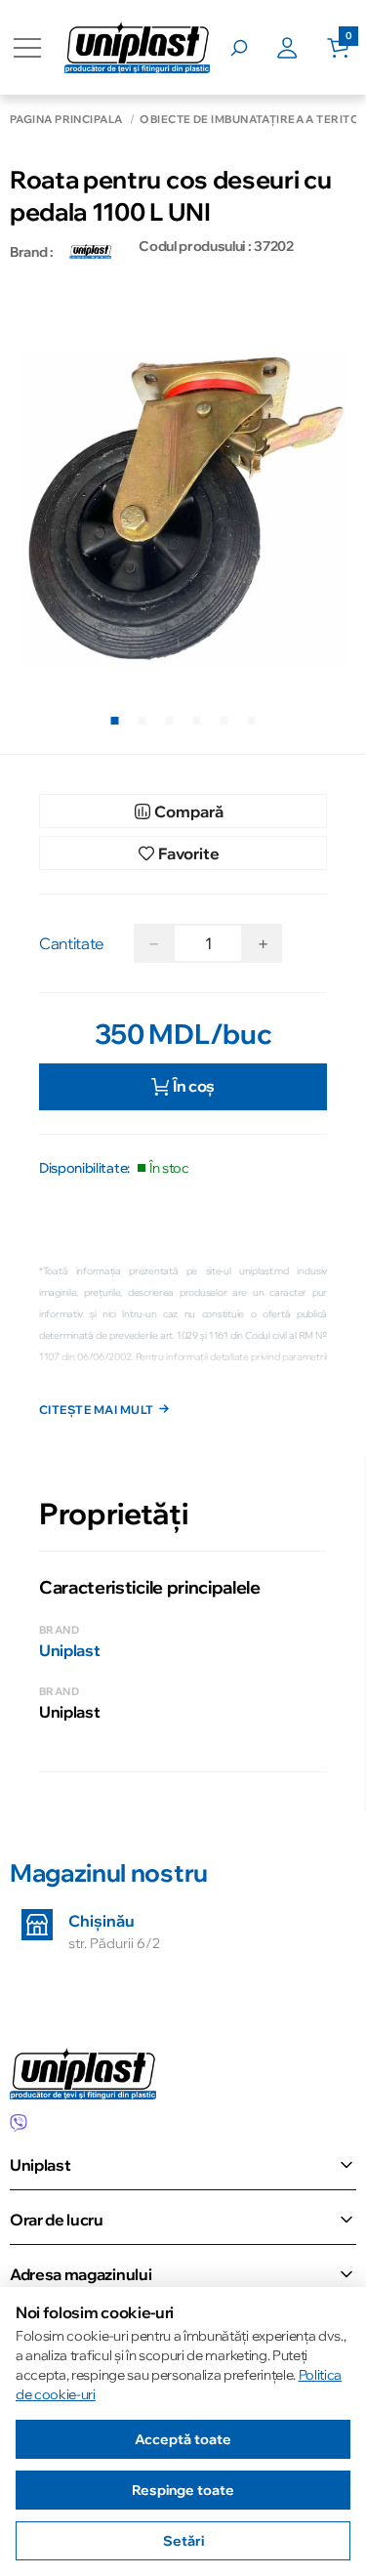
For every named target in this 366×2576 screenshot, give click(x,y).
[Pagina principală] (137, 47)
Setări (183, 2541)
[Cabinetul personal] (302, 48)
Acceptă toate (183, 2439)
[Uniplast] (91, 252)
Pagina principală (66, 120)
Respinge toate (183, 2490)
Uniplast (69, 1650)
